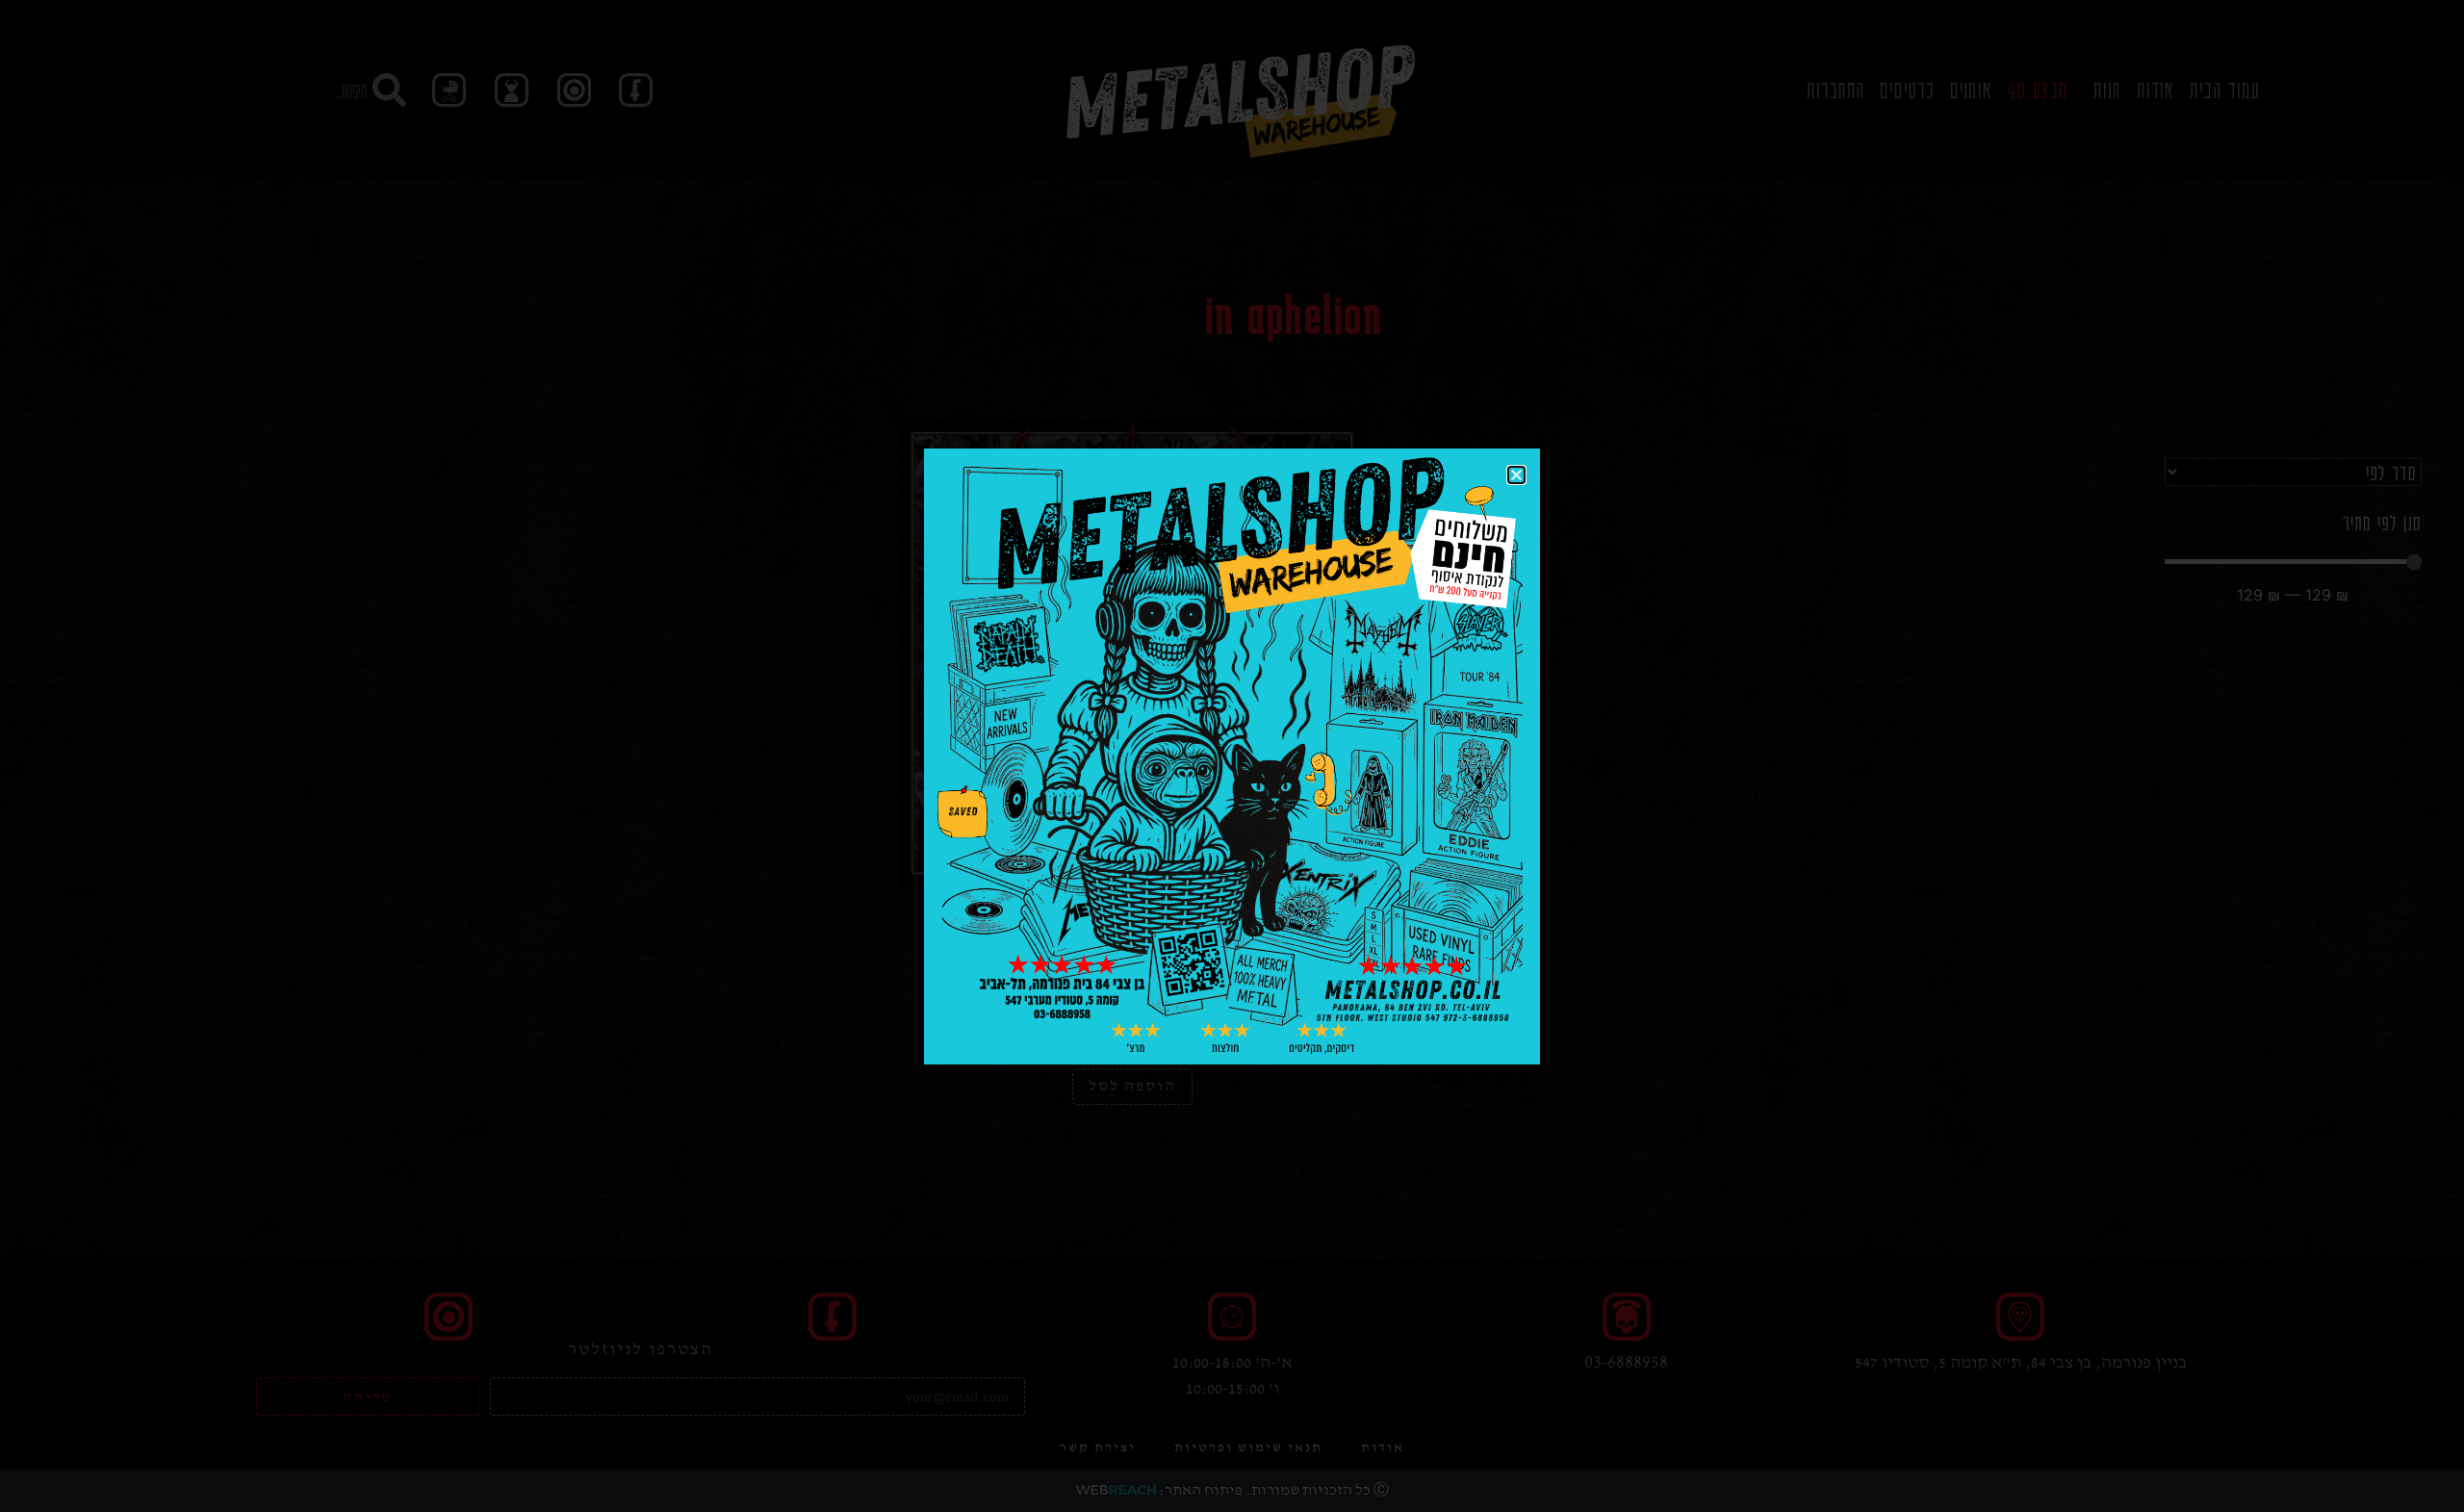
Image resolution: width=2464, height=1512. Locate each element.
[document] (1232, 756)
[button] (1516, 475)
